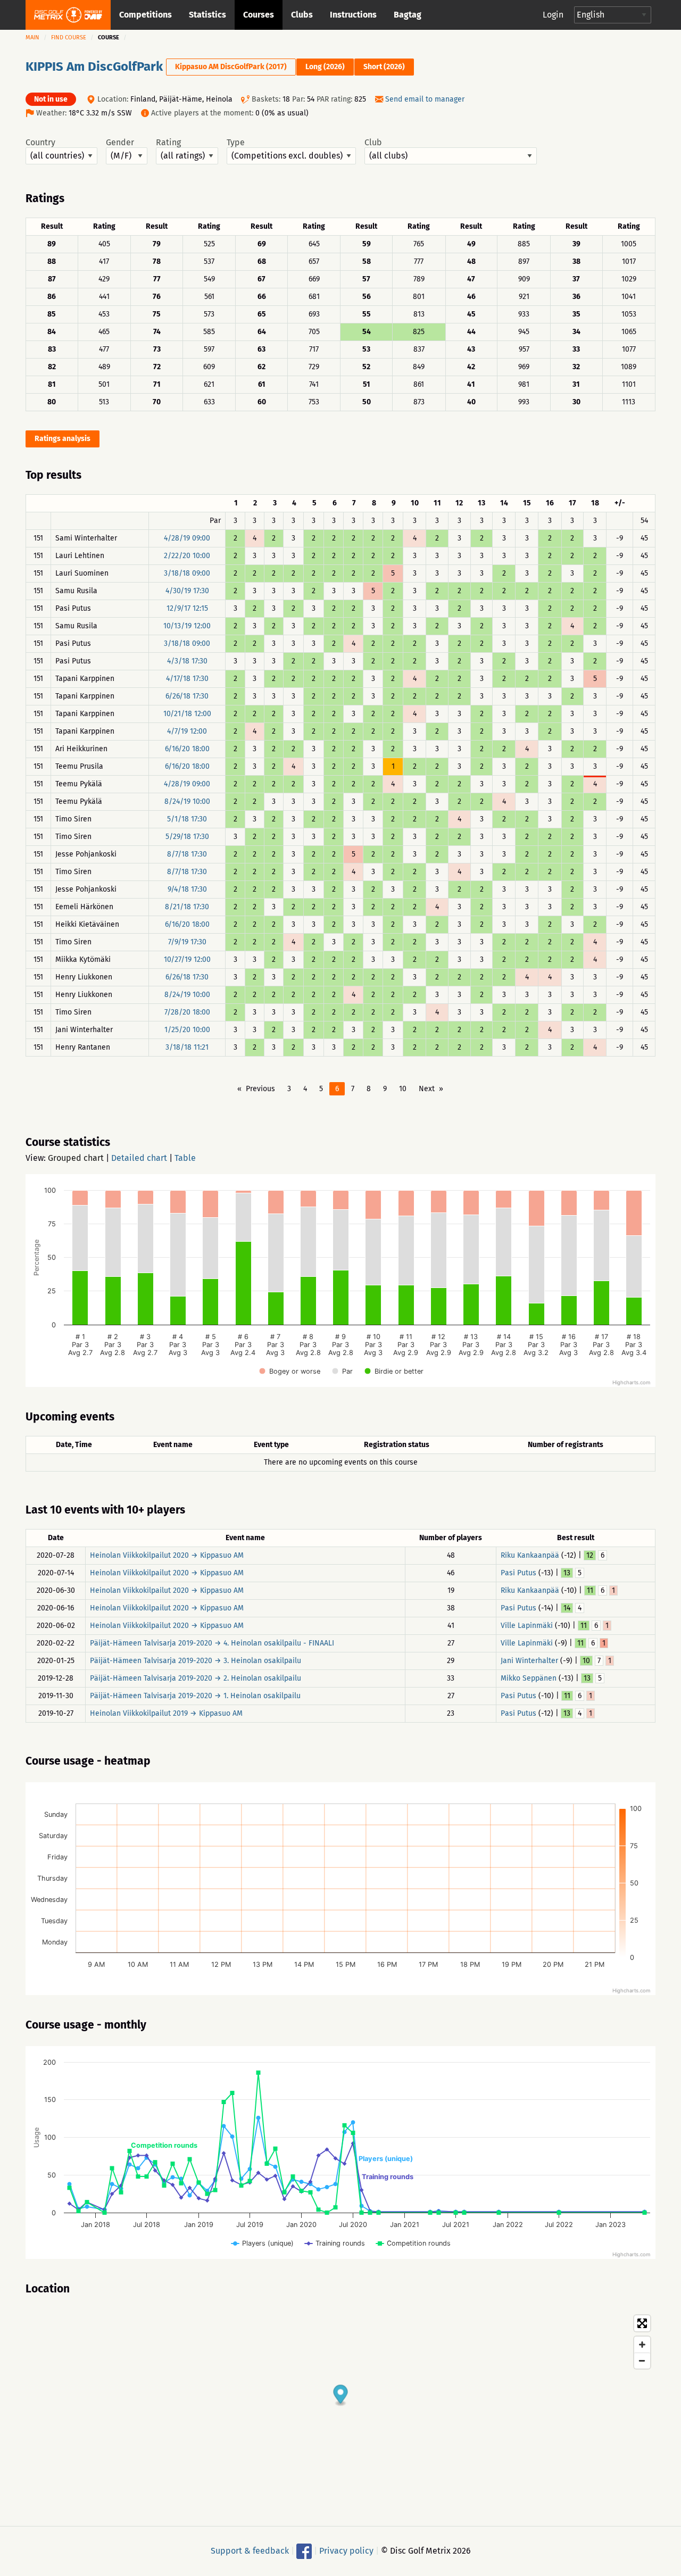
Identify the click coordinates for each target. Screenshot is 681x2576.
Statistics (207, 15)
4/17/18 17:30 (187, 679)
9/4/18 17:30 (187, 889)
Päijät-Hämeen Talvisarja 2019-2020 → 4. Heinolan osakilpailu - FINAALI (212, 1643)
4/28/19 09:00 (187, 538)
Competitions (146, 15)
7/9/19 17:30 (187, 942)
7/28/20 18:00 (187, 1012)
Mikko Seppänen (529, 1678)
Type (236, 143)
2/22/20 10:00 (187, 556)
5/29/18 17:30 (187, 837)
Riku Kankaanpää (530, 1555)
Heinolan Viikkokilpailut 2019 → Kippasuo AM (166, 1713)
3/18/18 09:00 (187, 573)
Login (553, 15)
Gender (120, 143)
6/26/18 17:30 (187, 696)
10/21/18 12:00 (187, 714)
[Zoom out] (642, 2361)
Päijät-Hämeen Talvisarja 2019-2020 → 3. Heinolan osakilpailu (196, 1661)
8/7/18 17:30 (187, 854)
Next (427, 1089)
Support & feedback (250, 2551)
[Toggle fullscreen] (642, 2323)
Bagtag (408, 15)
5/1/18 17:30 (187, 819)
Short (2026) (384, 67)
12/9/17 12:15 (187, 608)
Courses (259, 15)
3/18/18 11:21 (187, 1047)
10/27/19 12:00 (187, 959)
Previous (260, 1089)
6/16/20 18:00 (187, 749)
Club (373, 143)
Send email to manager (425, 99)
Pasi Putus (518, 1573)
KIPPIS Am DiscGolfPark (94, 67)
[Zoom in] (642, 2345)
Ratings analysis (63, 439)
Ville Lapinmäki (527, 1626)
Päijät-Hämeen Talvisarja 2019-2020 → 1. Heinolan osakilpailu (195, 1696)
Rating (168, 143)
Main (32, 38)
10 (403, 1089)
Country (40, 143)
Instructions (353, 15)
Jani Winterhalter (529, 1661)
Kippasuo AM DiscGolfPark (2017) (231, 67)
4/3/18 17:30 (187, 661)
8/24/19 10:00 (187, 801)
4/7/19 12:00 (187, 731)
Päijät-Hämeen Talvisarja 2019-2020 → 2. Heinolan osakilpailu (196, 1678)
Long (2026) (325, 67)
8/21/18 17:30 (187, 907)
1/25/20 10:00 (187, 1030)
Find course (69, 38)
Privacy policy (346, 2551)
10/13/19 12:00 (187, 626)
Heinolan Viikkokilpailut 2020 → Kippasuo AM (167, 1555)
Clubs (302, 15)
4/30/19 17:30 (187, 591)
